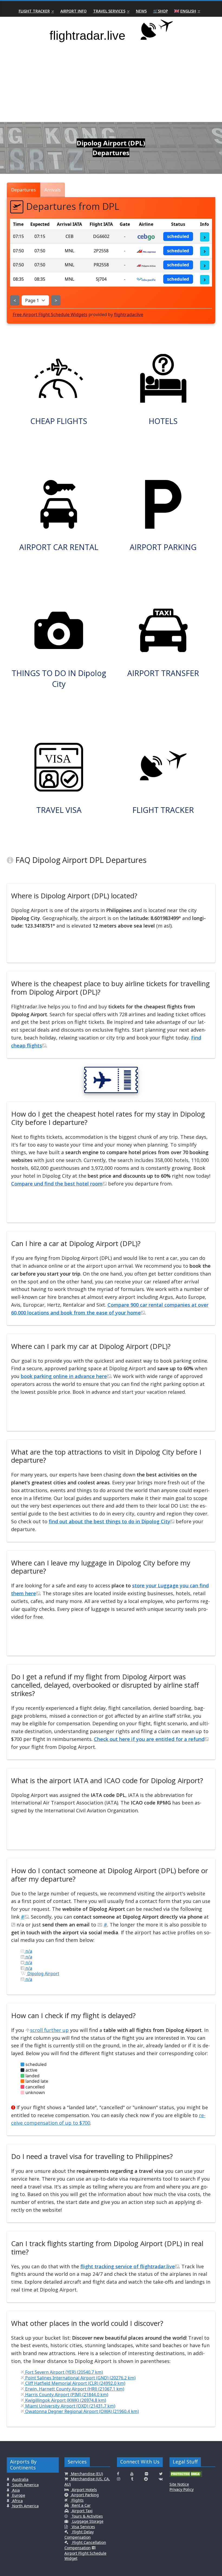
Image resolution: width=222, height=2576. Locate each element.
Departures (23, 190)
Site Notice (179, 2484)
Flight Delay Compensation (79, 2534)
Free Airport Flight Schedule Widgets (50, 314)
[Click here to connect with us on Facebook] (118, 2474)
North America (25, 2506)
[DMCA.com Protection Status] (186, 2476)
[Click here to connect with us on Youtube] (132, 2474)
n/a (28, 1951)
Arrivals (53, 190)
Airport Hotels (84, 2490)
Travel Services (109, 11)
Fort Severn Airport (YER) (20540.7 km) (63, 2372)
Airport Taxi (82, 2511)
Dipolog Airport (43, 1974)
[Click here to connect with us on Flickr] (146, 2474)
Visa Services (83, 2527)
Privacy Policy (182, 2489)
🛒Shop (161, 11)
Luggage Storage (87, 2521)
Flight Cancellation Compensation (85, 2545)
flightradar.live (129, 314)
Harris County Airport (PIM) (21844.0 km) (66, 2395)
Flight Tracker (34, 11)
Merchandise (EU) (86, 2474)
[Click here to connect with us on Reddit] (146, 2479)
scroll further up (49, 2030)
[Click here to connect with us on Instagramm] (119, 2479)
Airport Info (74, 11)
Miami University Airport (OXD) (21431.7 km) (70, 2406)
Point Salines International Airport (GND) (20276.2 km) (80, 2378)
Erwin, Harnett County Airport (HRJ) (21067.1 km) (74, 2389)
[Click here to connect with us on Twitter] (161, 2474)
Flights (77, 2500)
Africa (17, 2501)
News (141, 11)
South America (25, 2485)
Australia (20, 2479)
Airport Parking (84, 2495)
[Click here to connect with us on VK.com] (161, 2479)
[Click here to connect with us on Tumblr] (132, 2479)
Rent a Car (81, 2505)
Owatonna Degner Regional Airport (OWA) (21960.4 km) (81, 2411)
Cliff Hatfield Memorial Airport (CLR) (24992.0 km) (75, 2383)
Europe (18, 2495)
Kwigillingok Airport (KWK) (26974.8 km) (65, 2400)
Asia (15, 2490)
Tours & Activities (87, 2516)
